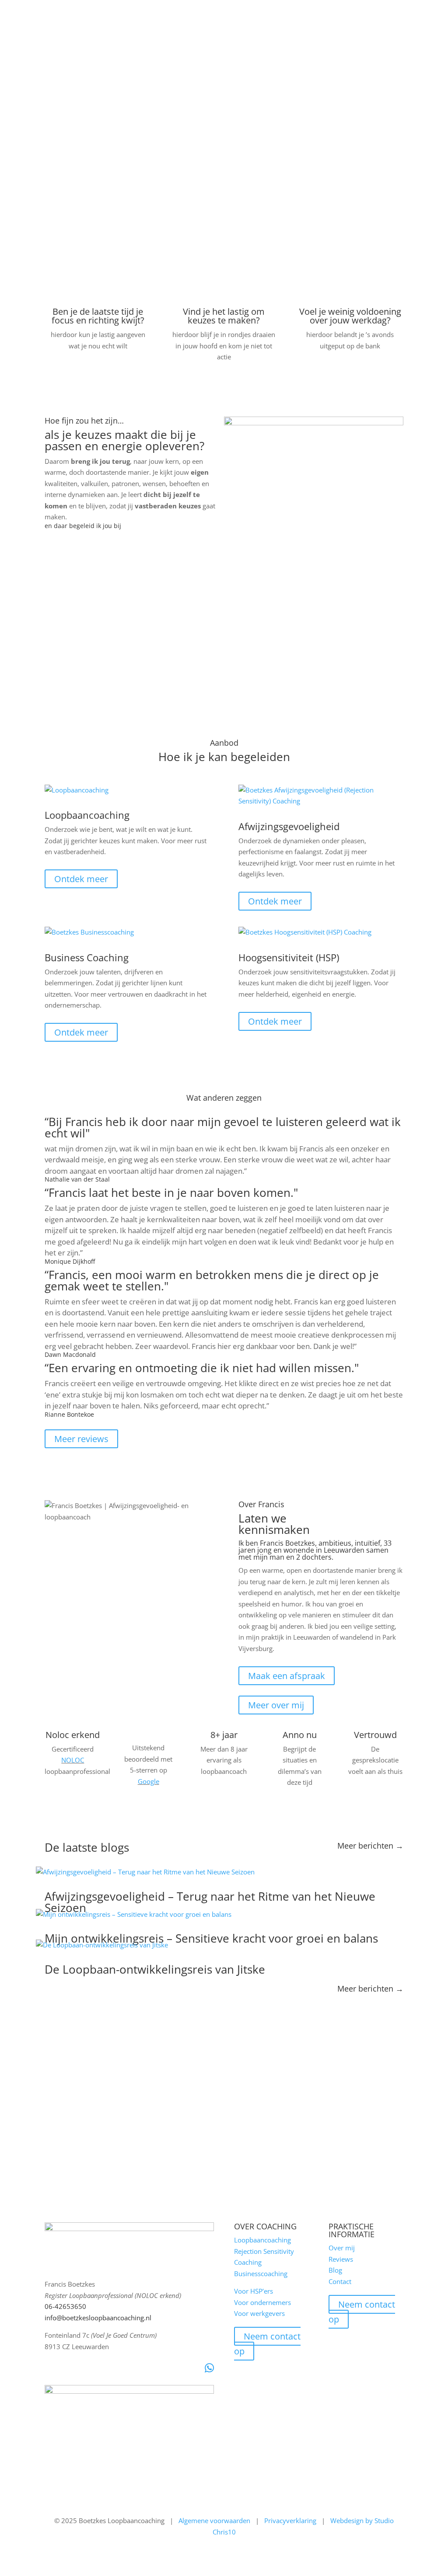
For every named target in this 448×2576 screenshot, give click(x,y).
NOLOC (73, 1760)
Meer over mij (276, 1705)
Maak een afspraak (287, 1676)
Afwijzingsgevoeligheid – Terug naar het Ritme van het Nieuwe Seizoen (210, 1902)
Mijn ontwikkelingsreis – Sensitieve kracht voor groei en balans (211, 1938)
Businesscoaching (261, 2274)
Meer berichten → (370, 1846)
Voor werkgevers (259, 2313)
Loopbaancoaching (262, 2240)
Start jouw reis (83, 173)
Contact (251, 12)
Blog (221, 12)
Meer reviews (81, 1439)
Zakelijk (112, 12)
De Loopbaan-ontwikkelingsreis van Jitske (155, 1969)
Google (149, 1781)
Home (37, 12)
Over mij (156, 12)
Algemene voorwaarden (214, 2520)
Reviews (192, 12)
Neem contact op (267, 2344)
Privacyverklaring (290, 2520)
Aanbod (69, 12)
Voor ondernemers (262, 2302)
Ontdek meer (81, 879)
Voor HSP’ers (254, 2291)
